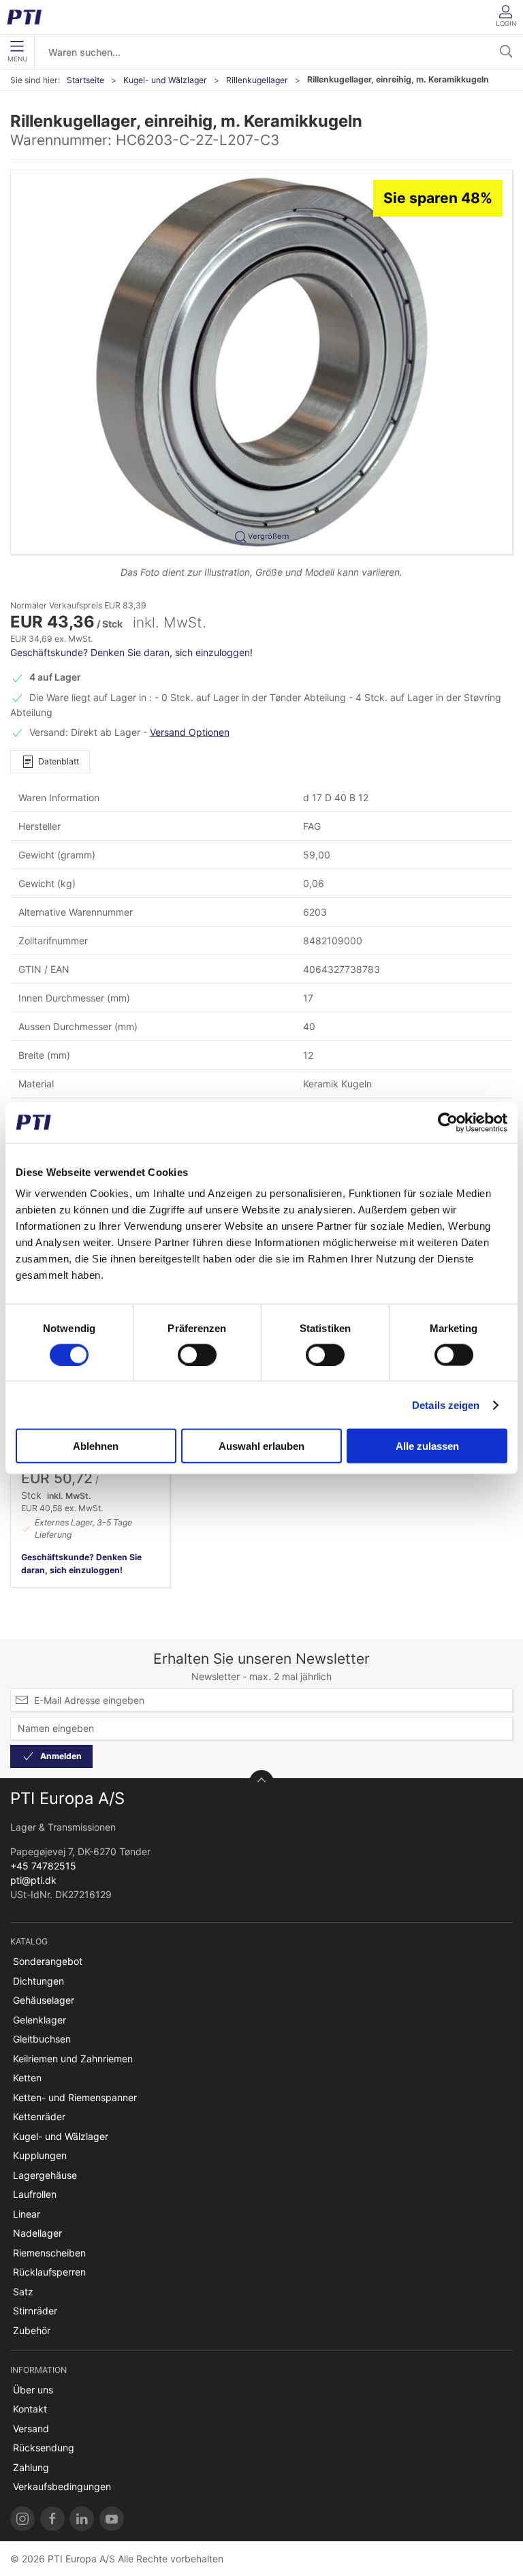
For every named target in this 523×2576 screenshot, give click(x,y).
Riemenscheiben (49, 2253)
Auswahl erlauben (261, 1446)
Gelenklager (39, 2020)
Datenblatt (59, 761)
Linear (27, 2214)
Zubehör (32, 2330)
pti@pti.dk (33, 1880)
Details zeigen (446, 1405)
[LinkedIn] (82, 2519)
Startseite (85, 80)
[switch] (197, 1354)
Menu (17, 59)
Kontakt (30, 2409)
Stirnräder (35, 2311)
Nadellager (37, 2233)
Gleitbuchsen (42, 2039)
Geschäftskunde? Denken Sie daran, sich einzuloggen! (131, 652)
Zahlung (31, 2467)
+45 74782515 (43, 1866)
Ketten (27, 2078)
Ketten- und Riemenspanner (75, 2097)
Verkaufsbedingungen (62, 2486)
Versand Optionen (190, 732)
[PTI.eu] (22, 2519)
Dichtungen (38, 1981)
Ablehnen (96, 1446)
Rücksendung (44, 2448)
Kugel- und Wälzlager (165, 80)
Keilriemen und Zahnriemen (73, 2059)
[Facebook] (52, 2519)
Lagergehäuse (45, 2175)
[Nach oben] (261, 1782)
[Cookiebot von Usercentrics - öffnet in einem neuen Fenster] (448, 1122)
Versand (31, 2428)
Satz (23, 2292)
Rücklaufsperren (49, 2272)
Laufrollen (35, 2194)
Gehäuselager (44, 2000)
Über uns (33, 2390)
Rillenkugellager (257, 80)
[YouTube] (112, 2519)
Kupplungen (40, 2155)
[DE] (29, 17)
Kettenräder (39, 2116)
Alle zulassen (427, 1446)
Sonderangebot (48, 1961)
